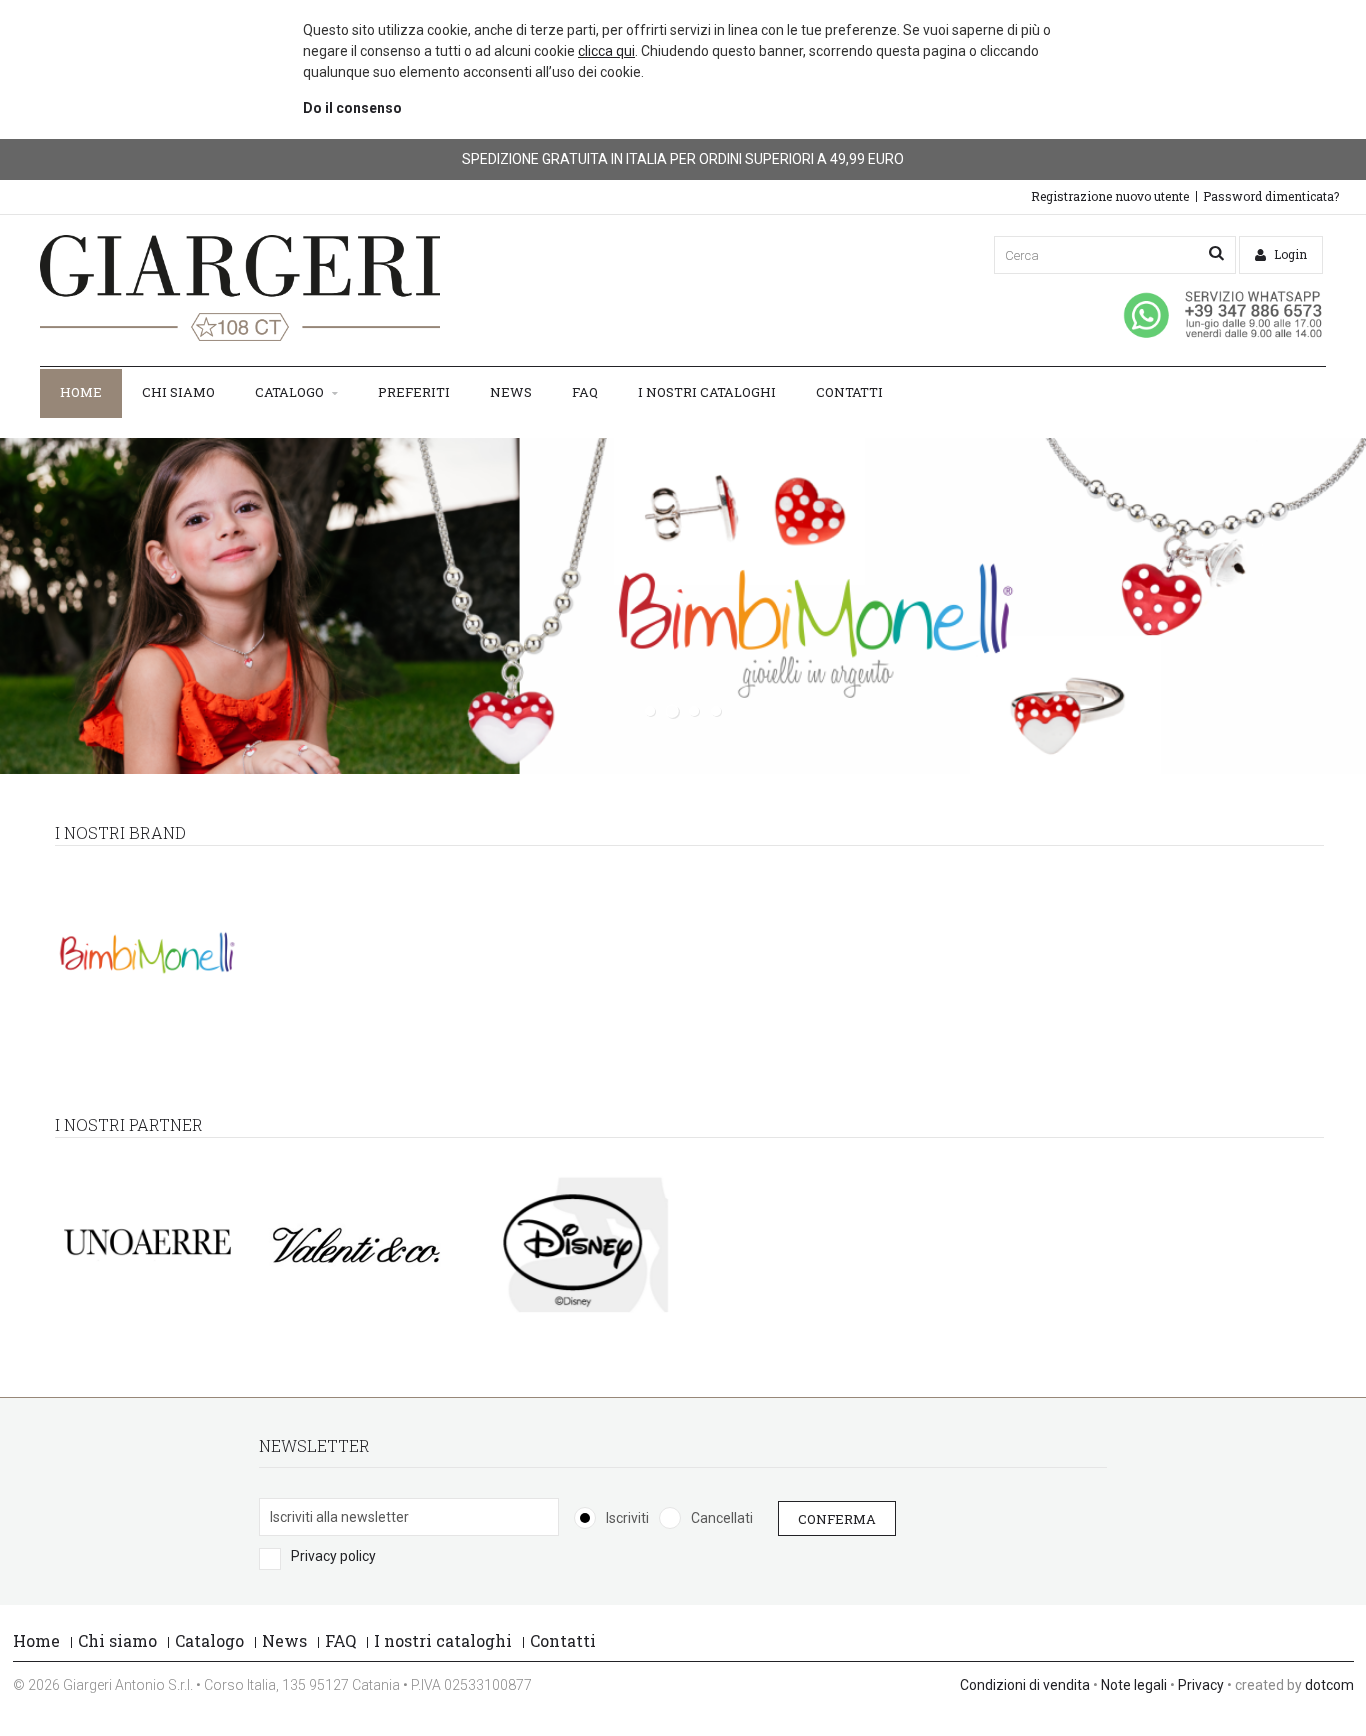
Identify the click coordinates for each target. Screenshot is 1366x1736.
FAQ (585, 392)
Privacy (1201, 1685)
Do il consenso (352, 108)
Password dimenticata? (1271, 196)
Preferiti (414, 392)
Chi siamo (178, 392)
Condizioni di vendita (1025, 1685)
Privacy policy (333, 1556)
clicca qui (606, 51)
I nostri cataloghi (707, 392)
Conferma (837, 1518)
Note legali (1134, 1685)
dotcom (1329, 1685)
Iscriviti (627, 1518)
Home (81, 392)
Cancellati (722, 1518)
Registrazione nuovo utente (1110, 196)
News (511, 392)
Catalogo (291, 392)
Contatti (849, 392)
